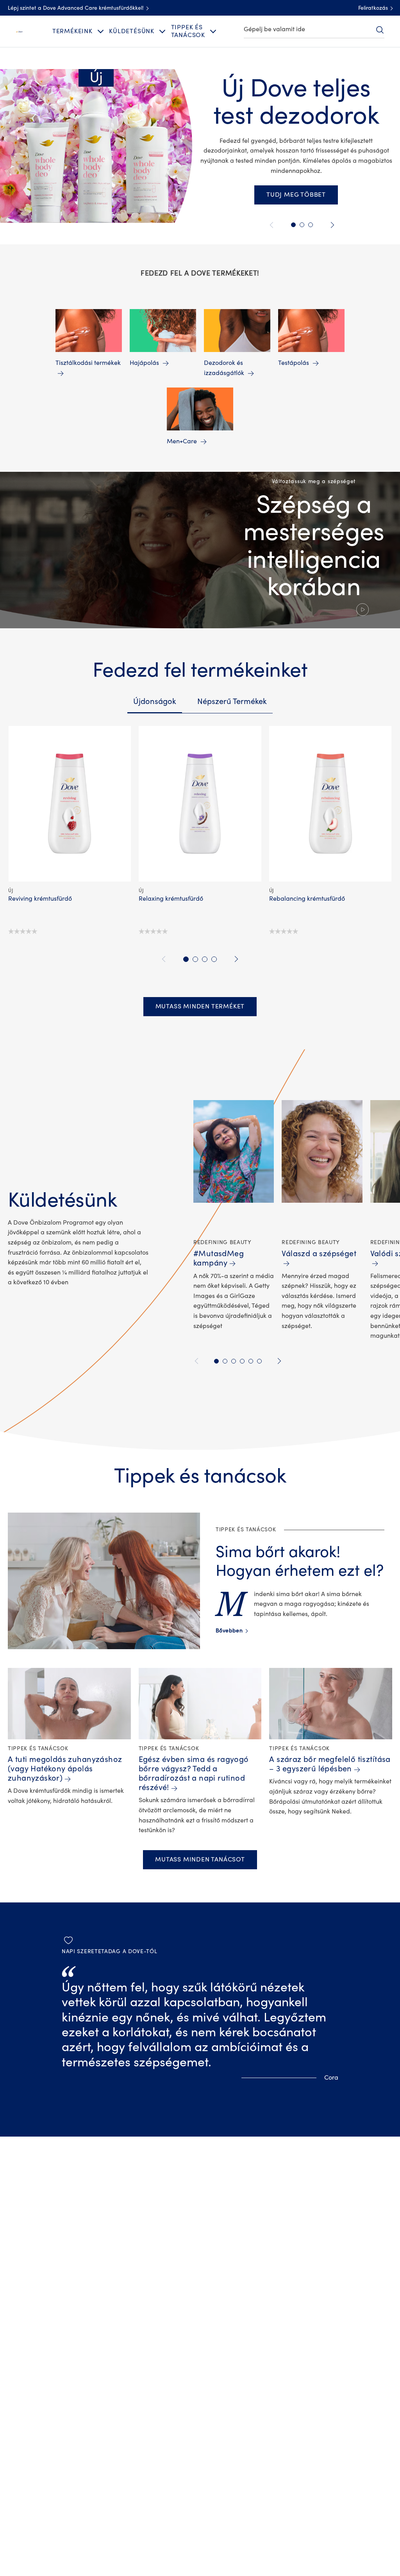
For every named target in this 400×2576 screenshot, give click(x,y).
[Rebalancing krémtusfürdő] (330, 804)
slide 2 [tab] (195, 959)
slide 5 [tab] (251, 1361)
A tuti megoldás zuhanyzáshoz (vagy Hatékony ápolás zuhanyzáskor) (65, 1769)
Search (380, 30)
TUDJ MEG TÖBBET (296, 195)
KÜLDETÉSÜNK (132, 31)
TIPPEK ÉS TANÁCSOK (188, 31)
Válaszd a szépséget (319, 1254)
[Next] (331, 225)
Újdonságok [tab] (155, 701)
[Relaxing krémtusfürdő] (200, 804)
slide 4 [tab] (214, 959)
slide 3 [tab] (205, 959)
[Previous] (273, 225)
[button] (200, 550)
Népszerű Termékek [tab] (232, 701)
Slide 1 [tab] (293, 225)
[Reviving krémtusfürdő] (70, 804)
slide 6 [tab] (259, 1361)
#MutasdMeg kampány (219, 1258)
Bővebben (231, 1631)
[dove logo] (19, 31)
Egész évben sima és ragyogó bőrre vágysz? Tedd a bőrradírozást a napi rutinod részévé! (194, 1773)
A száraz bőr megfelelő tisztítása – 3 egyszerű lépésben (330, 1764)
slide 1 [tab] (186, 959)
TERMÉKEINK (72, 31)
